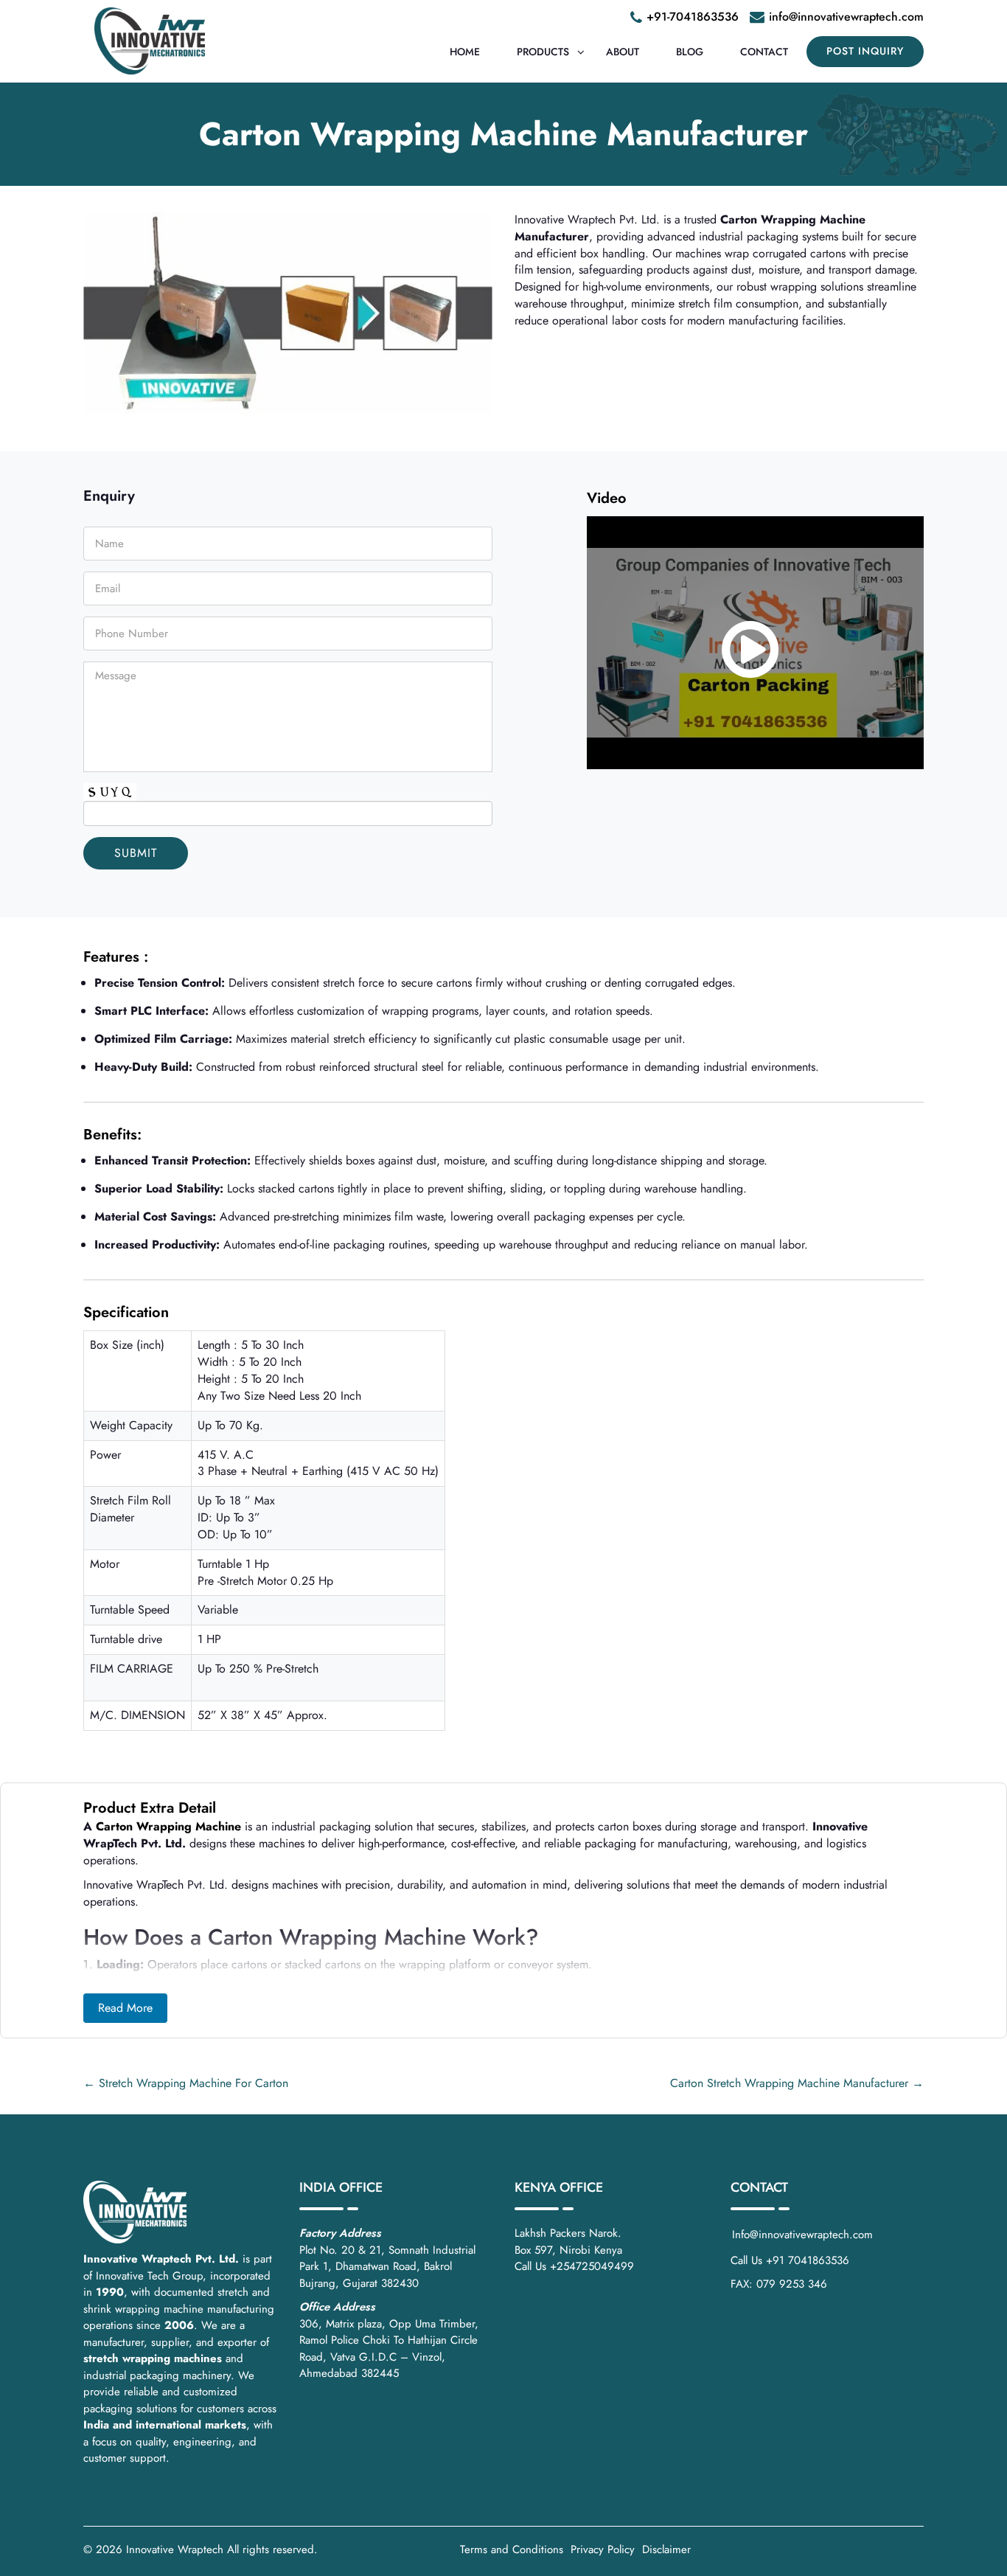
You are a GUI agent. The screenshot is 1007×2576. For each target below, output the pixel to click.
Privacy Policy (603, 2549)
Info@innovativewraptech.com (802, 2235)
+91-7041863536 (693, 17)
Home (465, 52)
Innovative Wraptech (175, 2549)
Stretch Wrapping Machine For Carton (186, 2083)
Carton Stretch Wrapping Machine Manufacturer (797, 2083)
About (623, 52)
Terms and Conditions (512, 2549)
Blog (690, 52)
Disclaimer (666, 2549)
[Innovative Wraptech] (150, 41)
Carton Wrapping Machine (168, 1826)
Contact (764, 52)
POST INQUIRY (865, 51)
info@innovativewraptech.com (846, 17)
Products (543, 52)
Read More (125, 2008)
